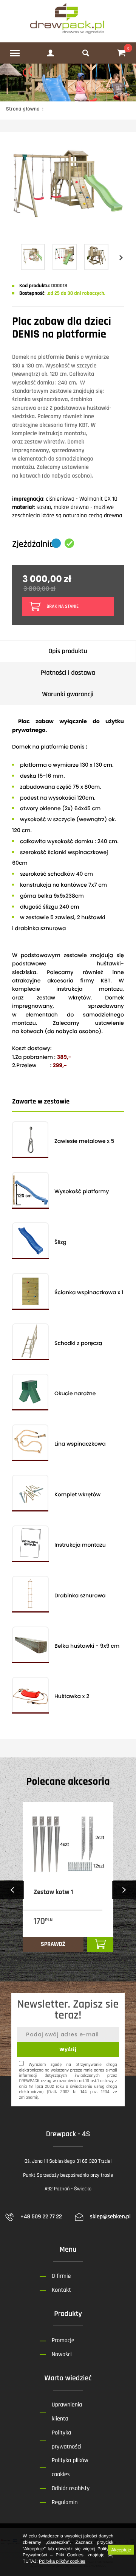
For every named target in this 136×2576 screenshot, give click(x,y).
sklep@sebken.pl (110, 2217)
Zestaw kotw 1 (53, 1892)
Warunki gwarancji (68, 695)
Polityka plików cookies (62, 2561)
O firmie (61, 2276)
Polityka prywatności (66, 2440)
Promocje (63, 2340)
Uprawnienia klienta (67, 2412)
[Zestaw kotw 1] (68, 1844)
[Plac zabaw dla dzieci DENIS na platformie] (68, 223)
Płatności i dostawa (68, 673)
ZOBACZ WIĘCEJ (19, 1964)
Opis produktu (68, 651)
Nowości (62, 2354)
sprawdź (53, 1944)
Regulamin (65, 2502)
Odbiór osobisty (71, 2488)
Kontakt (61, 2290)
